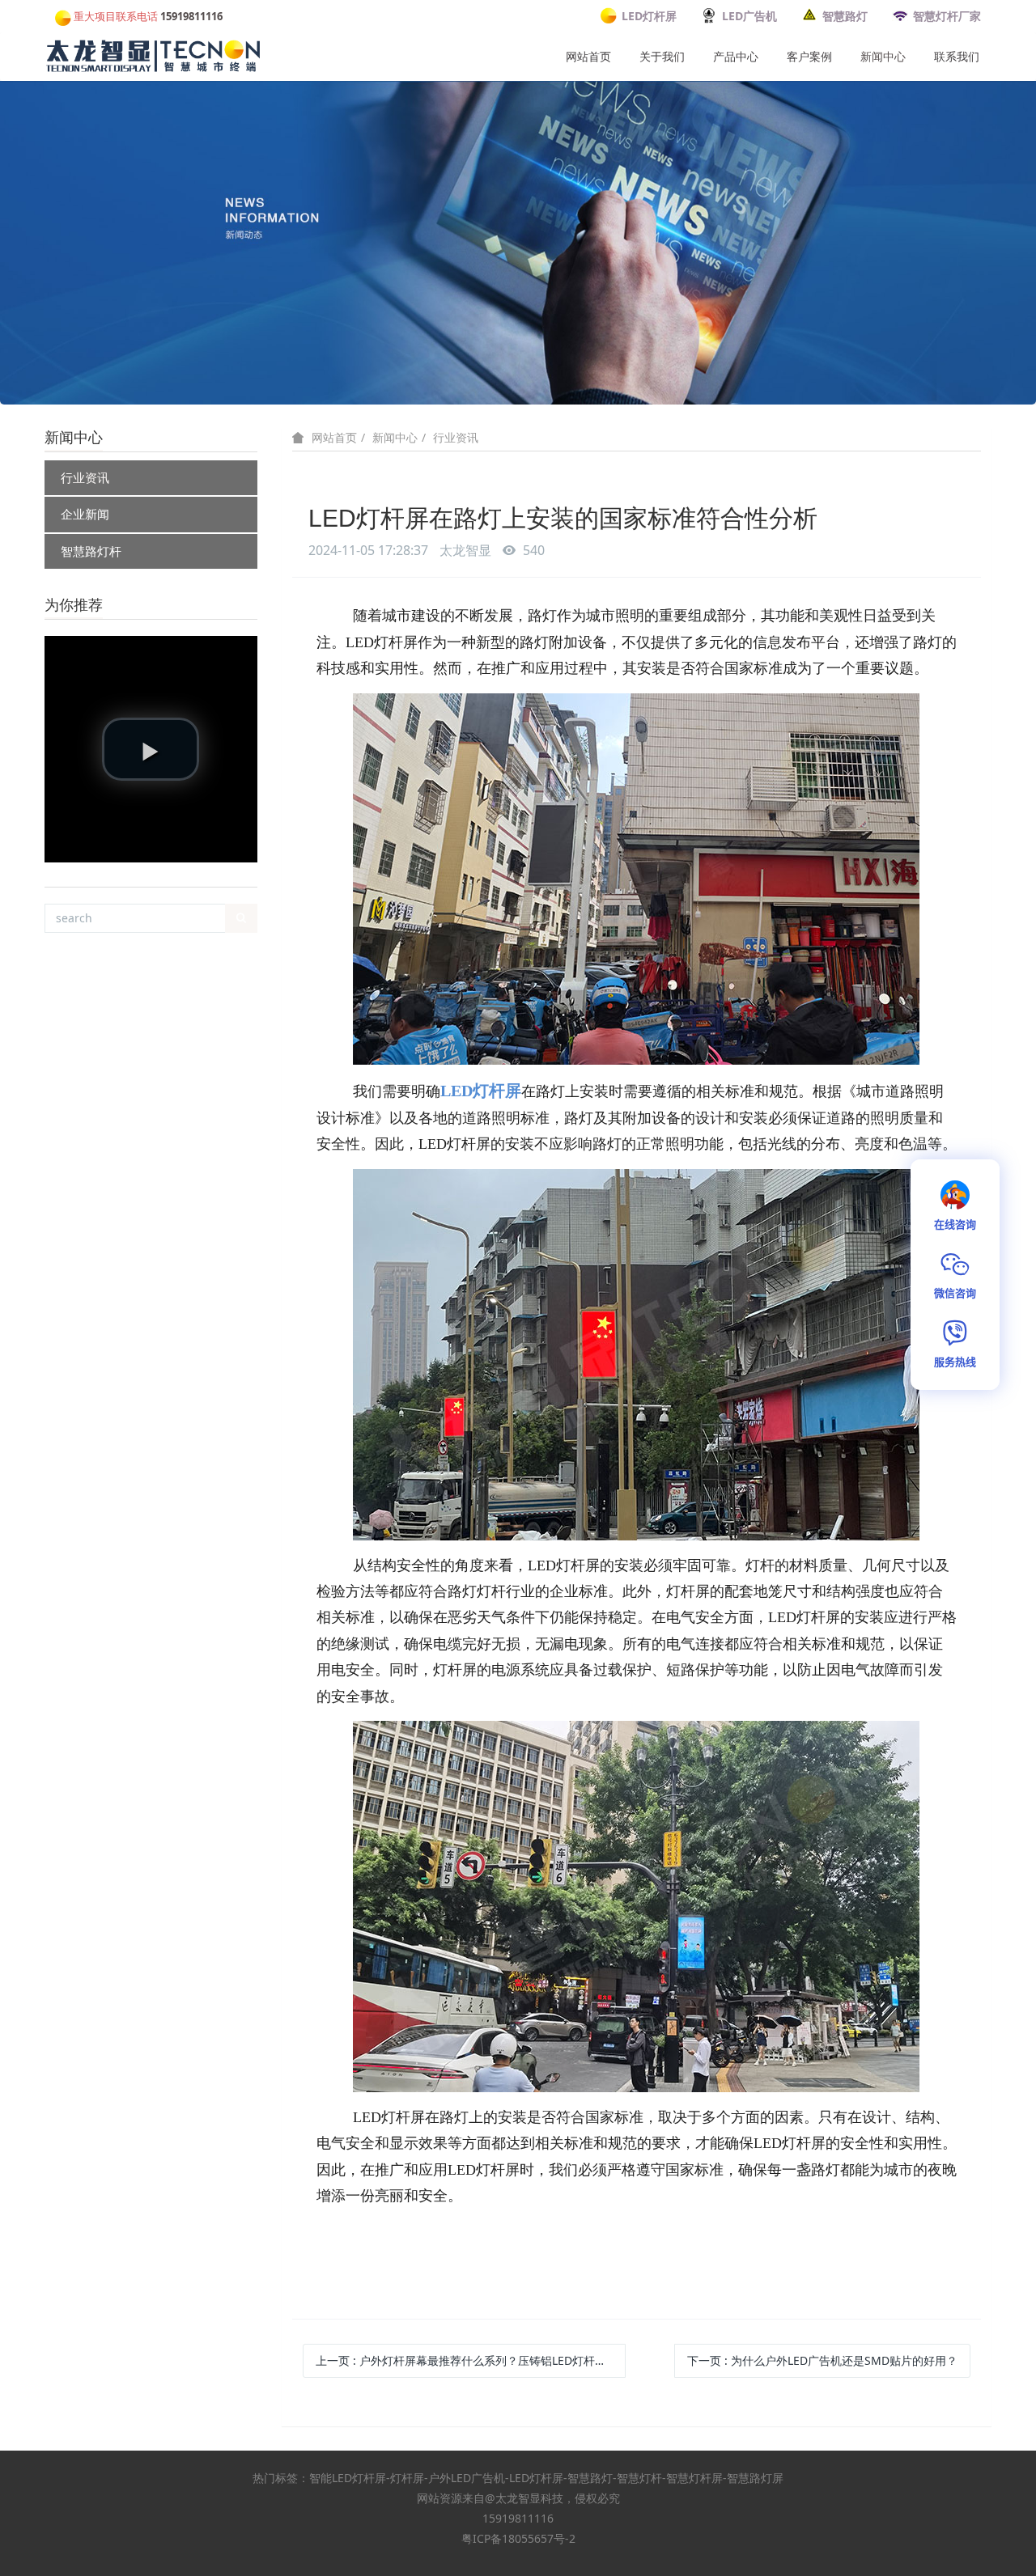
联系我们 (957, 56)
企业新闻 (85, 514)
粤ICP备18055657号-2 (518, 2538)
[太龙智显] (155, 53)
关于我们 (662, 56)
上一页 (471, 2360)
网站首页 (588, 56)
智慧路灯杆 (91, 551)
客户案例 (809, 56)
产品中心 (736, 56)
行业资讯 (85, 477)
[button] (151, 749)
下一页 (822, 2360)
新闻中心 (883, 56)
